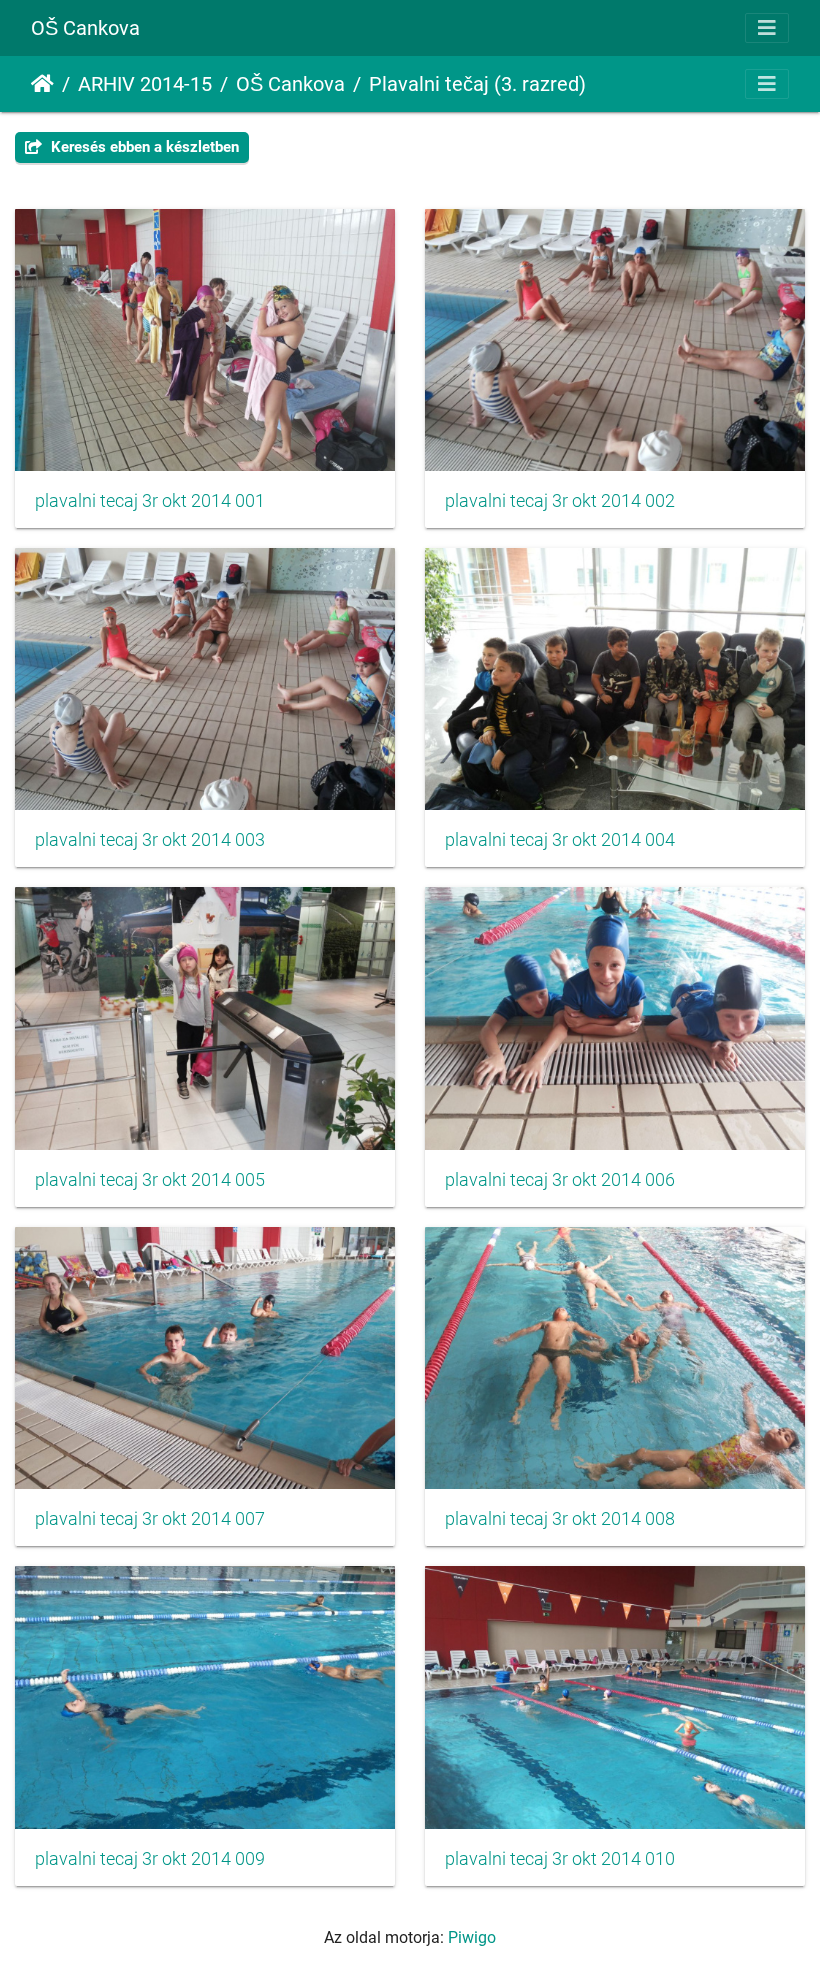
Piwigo (472, 1937)
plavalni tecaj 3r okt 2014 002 (560, 501)
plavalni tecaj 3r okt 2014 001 (150, 501)
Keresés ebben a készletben (143, 147)
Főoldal (42, 84)
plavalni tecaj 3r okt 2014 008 (560, 1519)
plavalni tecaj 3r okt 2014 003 (150, 840)
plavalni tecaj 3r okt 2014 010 (560, 1859)
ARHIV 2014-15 (145, 84)
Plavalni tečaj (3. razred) (477, 84)
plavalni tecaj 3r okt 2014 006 (560, 1180)
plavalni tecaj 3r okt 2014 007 (150, 1519)
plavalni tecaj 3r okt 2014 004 (560, 840)
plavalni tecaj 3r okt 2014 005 (150, 1180)
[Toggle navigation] (767, 28)
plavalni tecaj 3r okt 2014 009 (150, 1859)
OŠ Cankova (85, 28)
